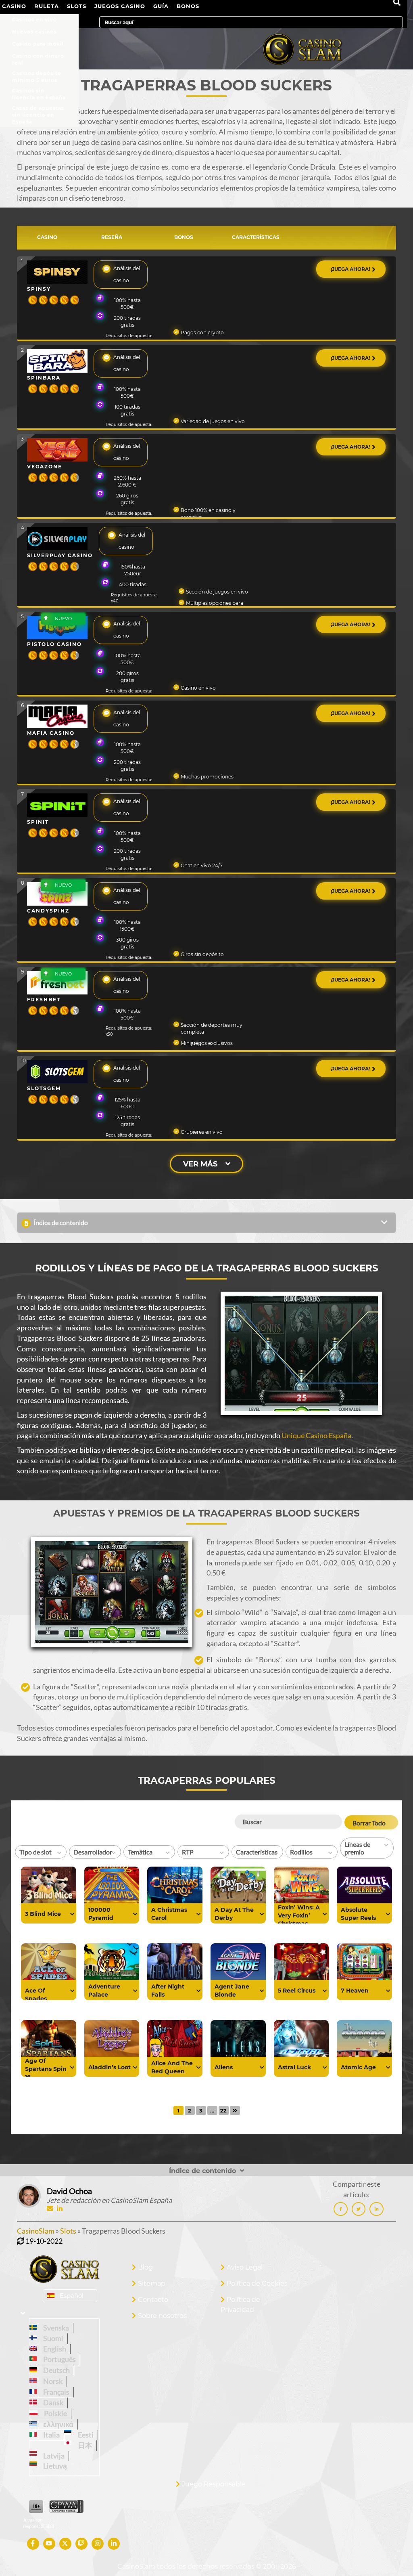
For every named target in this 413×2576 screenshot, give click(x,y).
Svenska (55, 2328)
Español (72, 2296)
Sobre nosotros (162, 2316)
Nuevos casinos (34, 32)
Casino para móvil (38, 44)
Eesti (84, 2435)
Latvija (53, 2456)
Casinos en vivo (34, 20)
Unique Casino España (316, 1435)
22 (223, 2110)
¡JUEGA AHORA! (351, 269)
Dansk (52, 2402)
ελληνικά (57, 2424)
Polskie (54, 2413)
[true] (72, 1914)
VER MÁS (200, 1164)
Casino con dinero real (38, 58)
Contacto (153, 2300)
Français (55, 2392)
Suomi (52, 2338)
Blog (145, 2267)
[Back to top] (391, 2554)
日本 (84, 2445)
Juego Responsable (214, 2484)
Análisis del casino (127, 274)
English (53, 2349)
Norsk (52, 2381)
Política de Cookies (257, 2283)
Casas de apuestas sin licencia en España (38, 110)
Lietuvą (54, 2466)
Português (58, 2359)
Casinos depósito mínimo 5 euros (37, 75)
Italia (50, 2435)
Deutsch (55, 2370)
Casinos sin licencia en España (39, 92)
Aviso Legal (245, 2267)
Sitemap (152, 2283)
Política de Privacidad (240, 2305)
